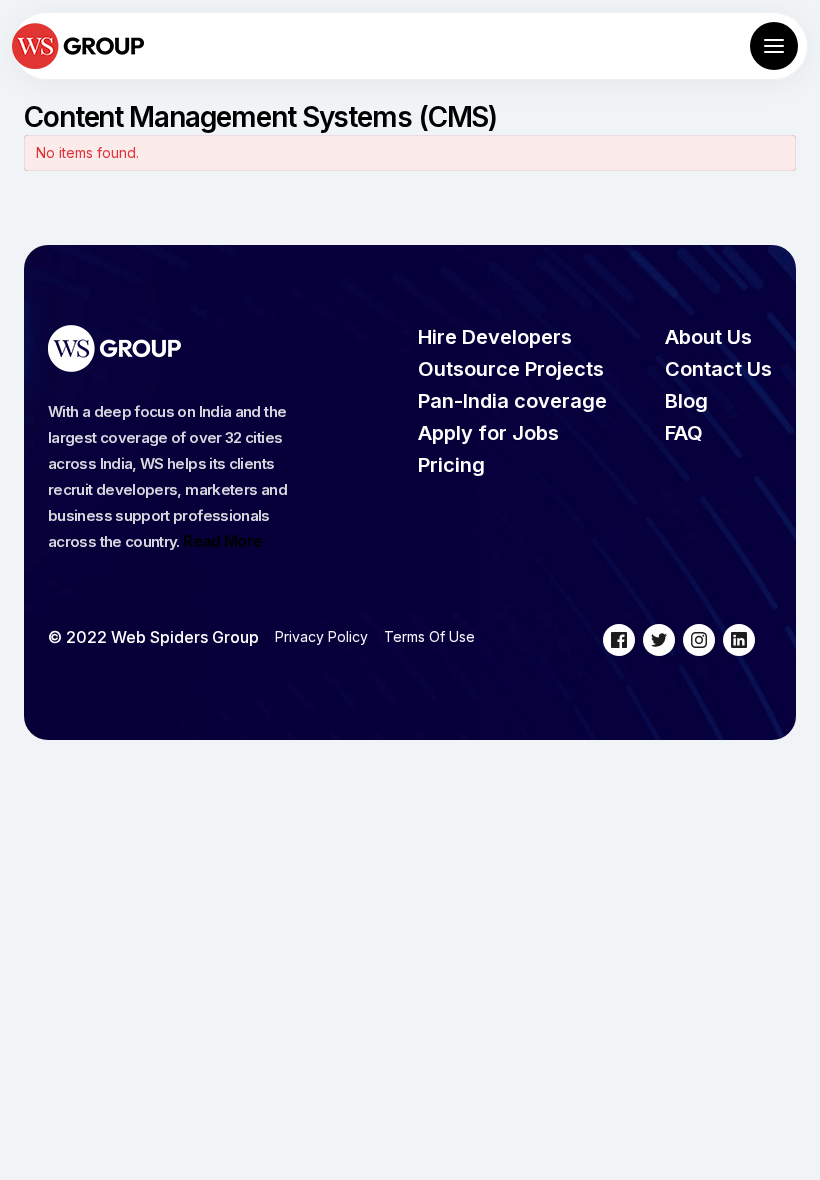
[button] (774, 46)
